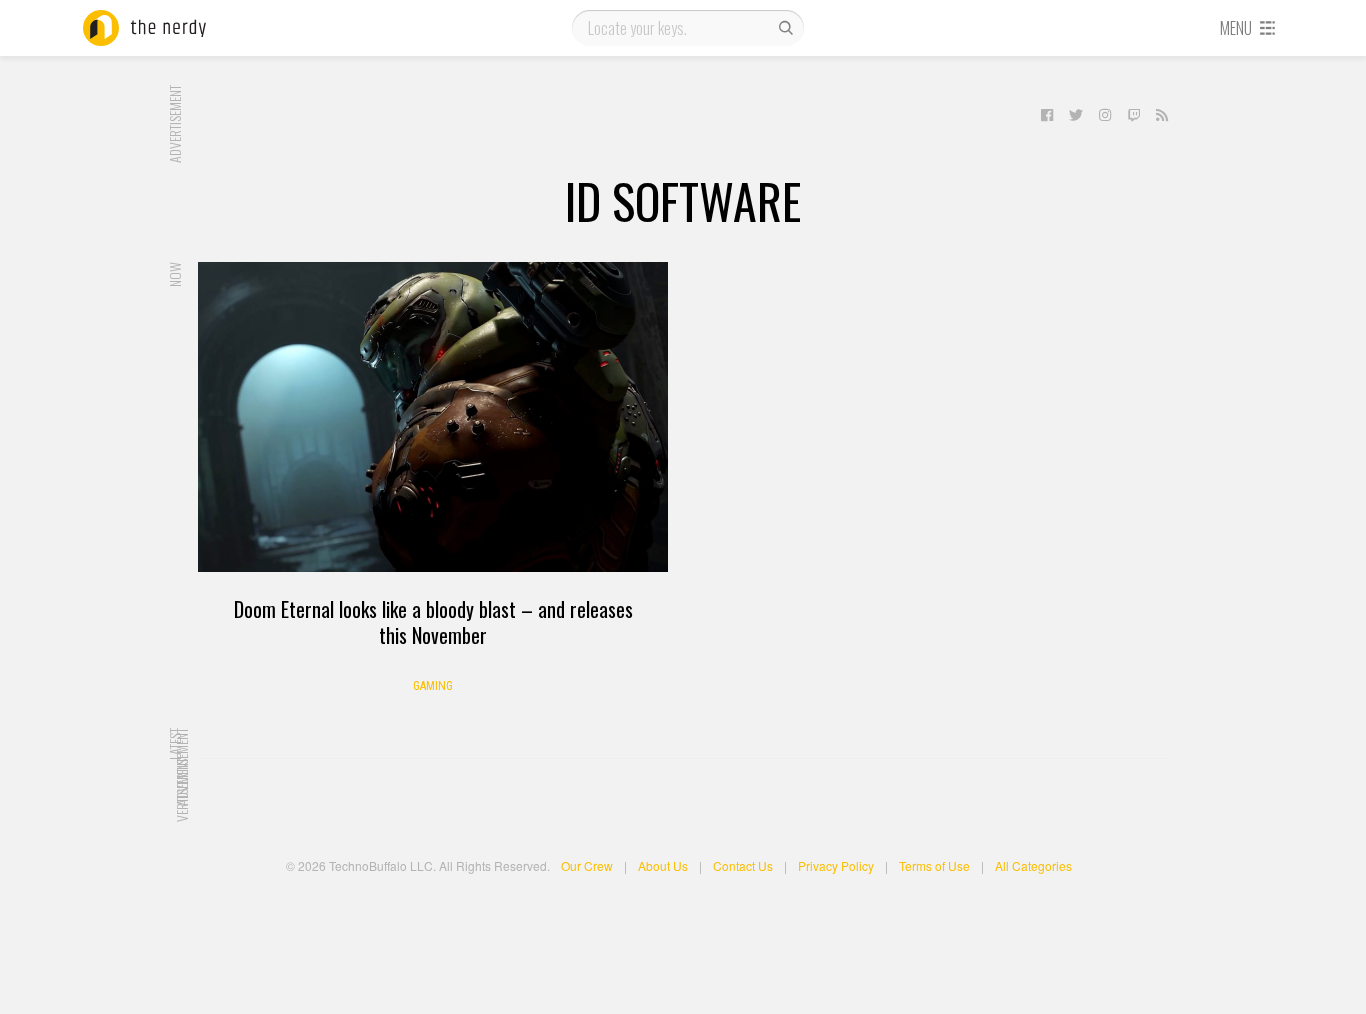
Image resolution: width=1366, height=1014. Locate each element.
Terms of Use (934, 865)
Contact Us (743, 865)
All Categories (1033, 865)
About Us (663, 865)
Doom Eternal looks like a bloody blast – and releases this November (433, 622)
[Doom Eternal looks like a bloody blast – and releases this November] (433, 417)
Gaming (433, 686)
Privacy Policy (836, 865)
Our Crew (587, 865)
